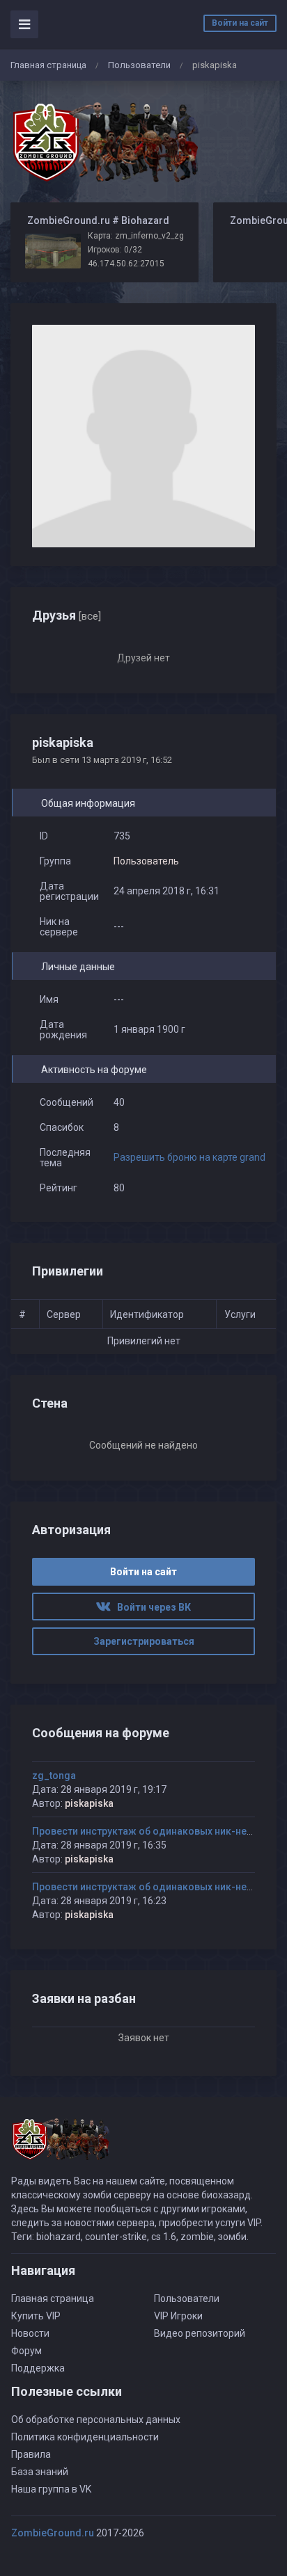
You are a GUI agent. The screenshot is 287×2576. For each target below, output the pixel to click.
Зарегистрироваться (144, 1641)
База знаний (40, 2472)
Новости (30, 2333)
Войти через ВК (151, 1607)
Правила (31, 2454)
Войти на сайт (240, 23)
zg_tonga (54, 1776)
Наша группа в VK (51, 2489)
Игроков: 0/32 (115, 250)
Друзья (67, 615)
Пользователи (139, 65)
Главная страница (48, 65)
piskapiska (89, 1803)
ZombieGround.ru (53, 2533)
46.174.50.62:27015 (126, 264)
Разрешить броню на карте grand (189, 1157)
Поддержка (38, 2368)
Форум (26, 2351)
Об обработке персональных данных (96, 2420)
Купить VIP (36, 2316)
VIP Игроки (178, 2316)
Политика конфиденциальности (85, 2437)
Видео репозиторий (200, 2333)
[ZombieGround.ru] (104, 142)
